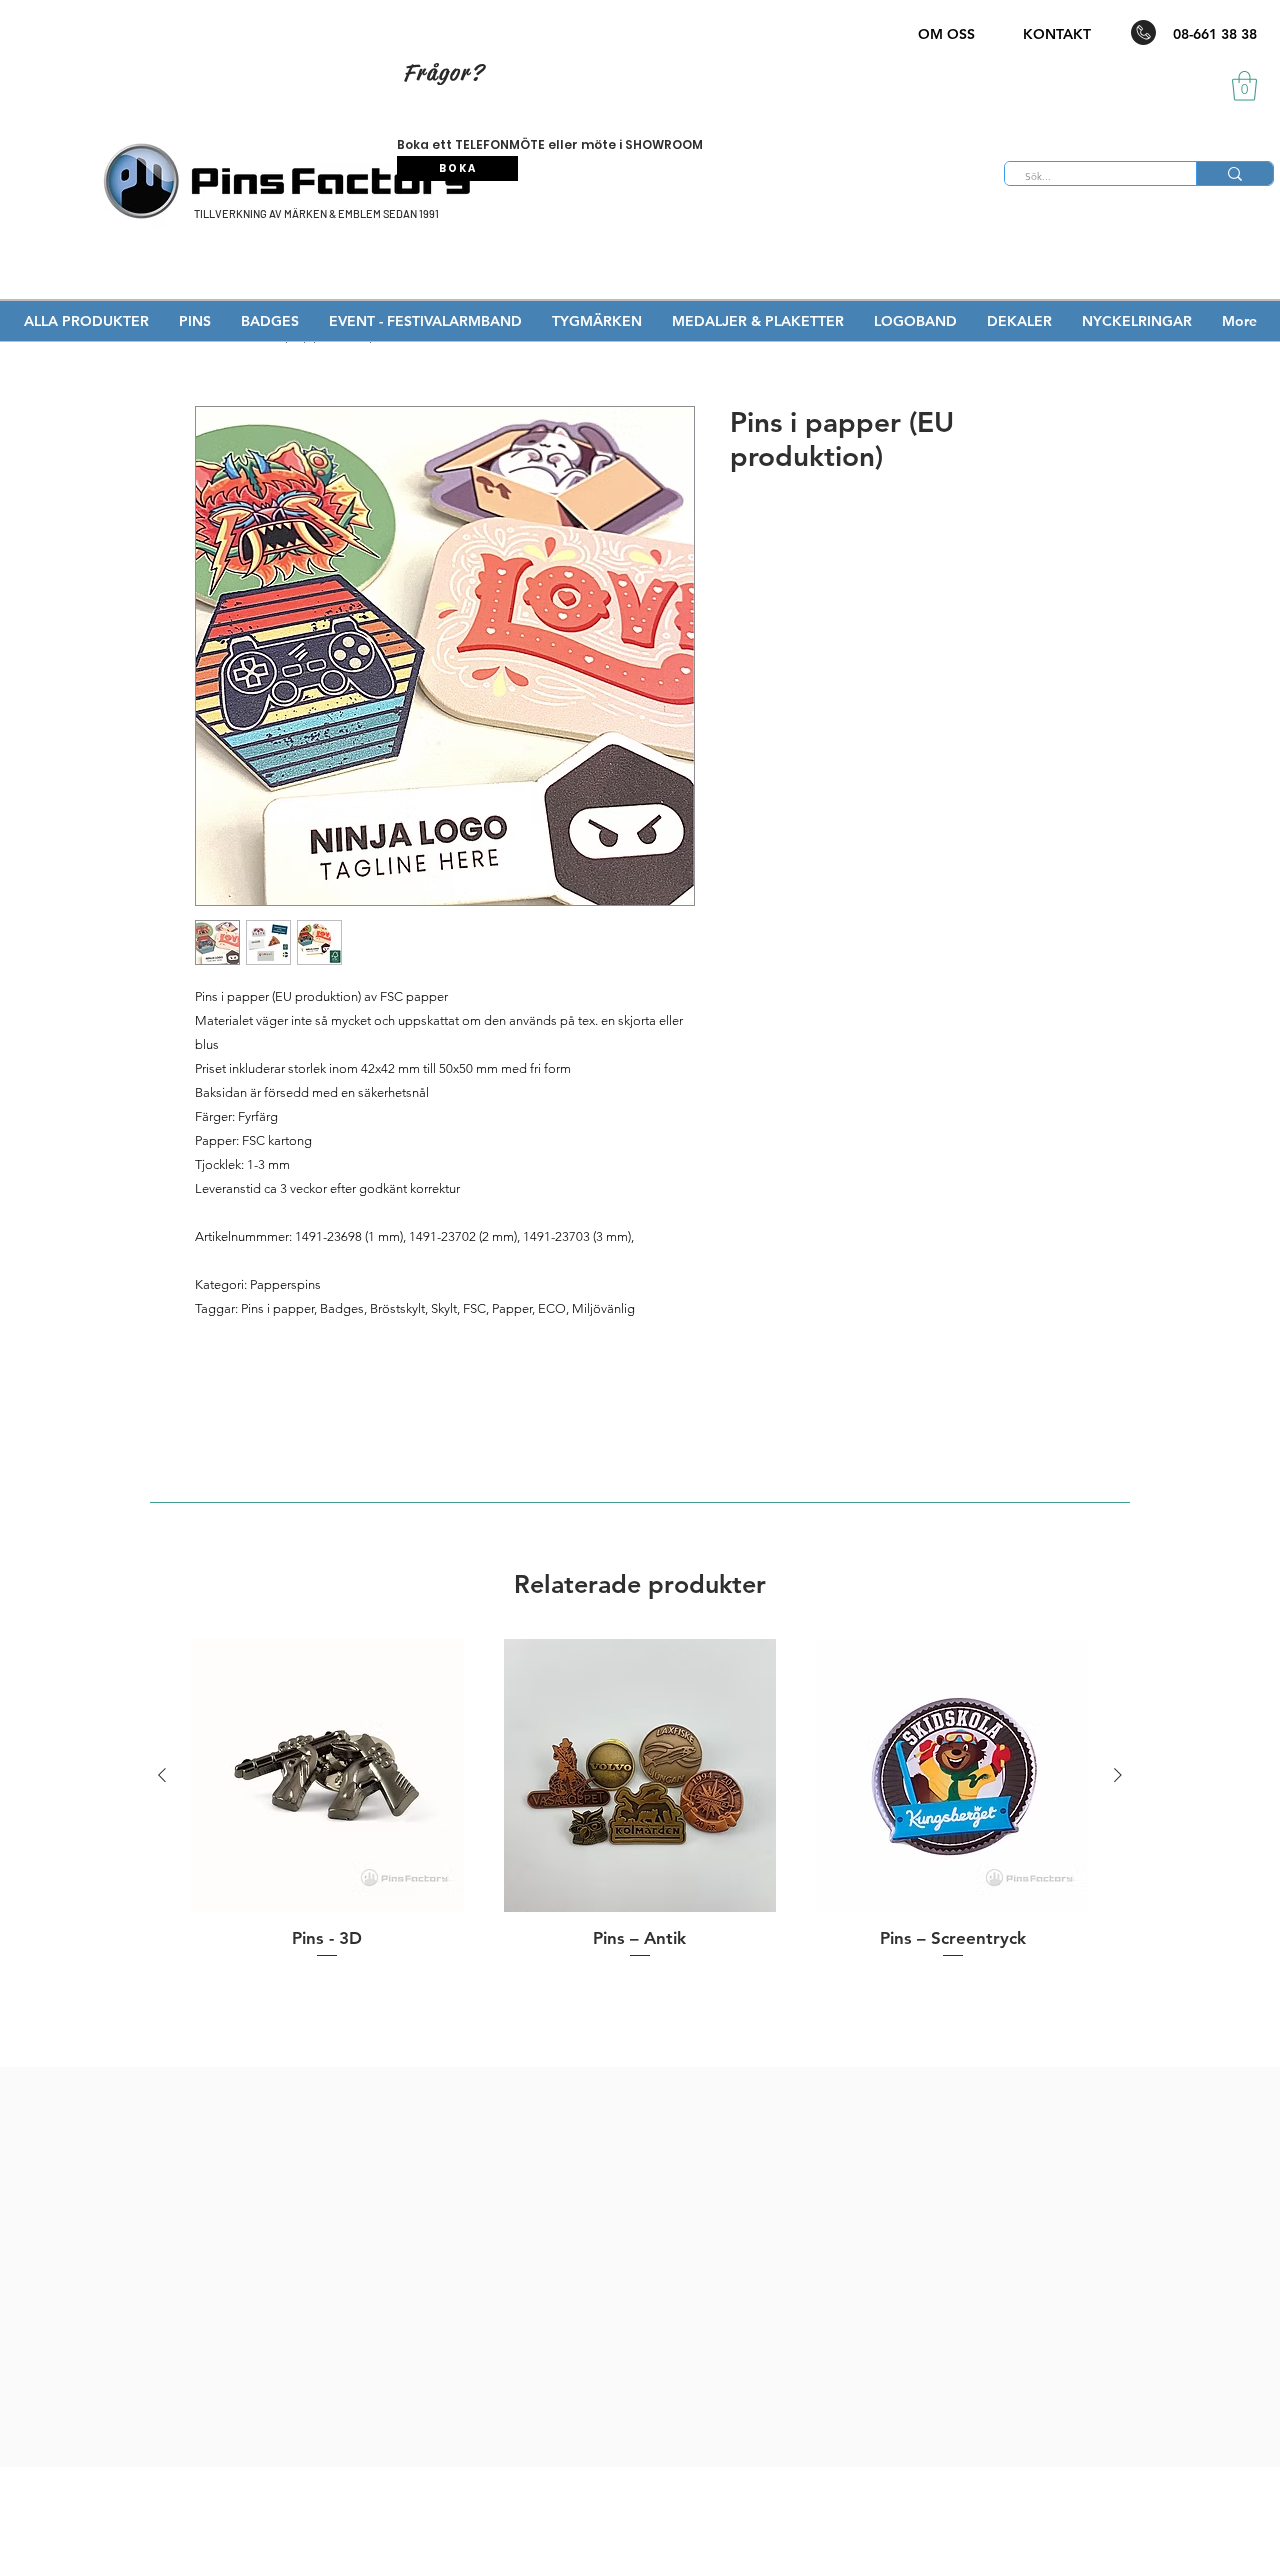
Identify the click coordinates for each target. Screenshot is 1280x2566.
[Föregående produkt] (162, 1775)
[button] (1244, 86)
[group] (640, 1800)
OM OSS (946, 34)
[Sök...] (1234, 173)
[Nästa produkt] (1118, 1775)
